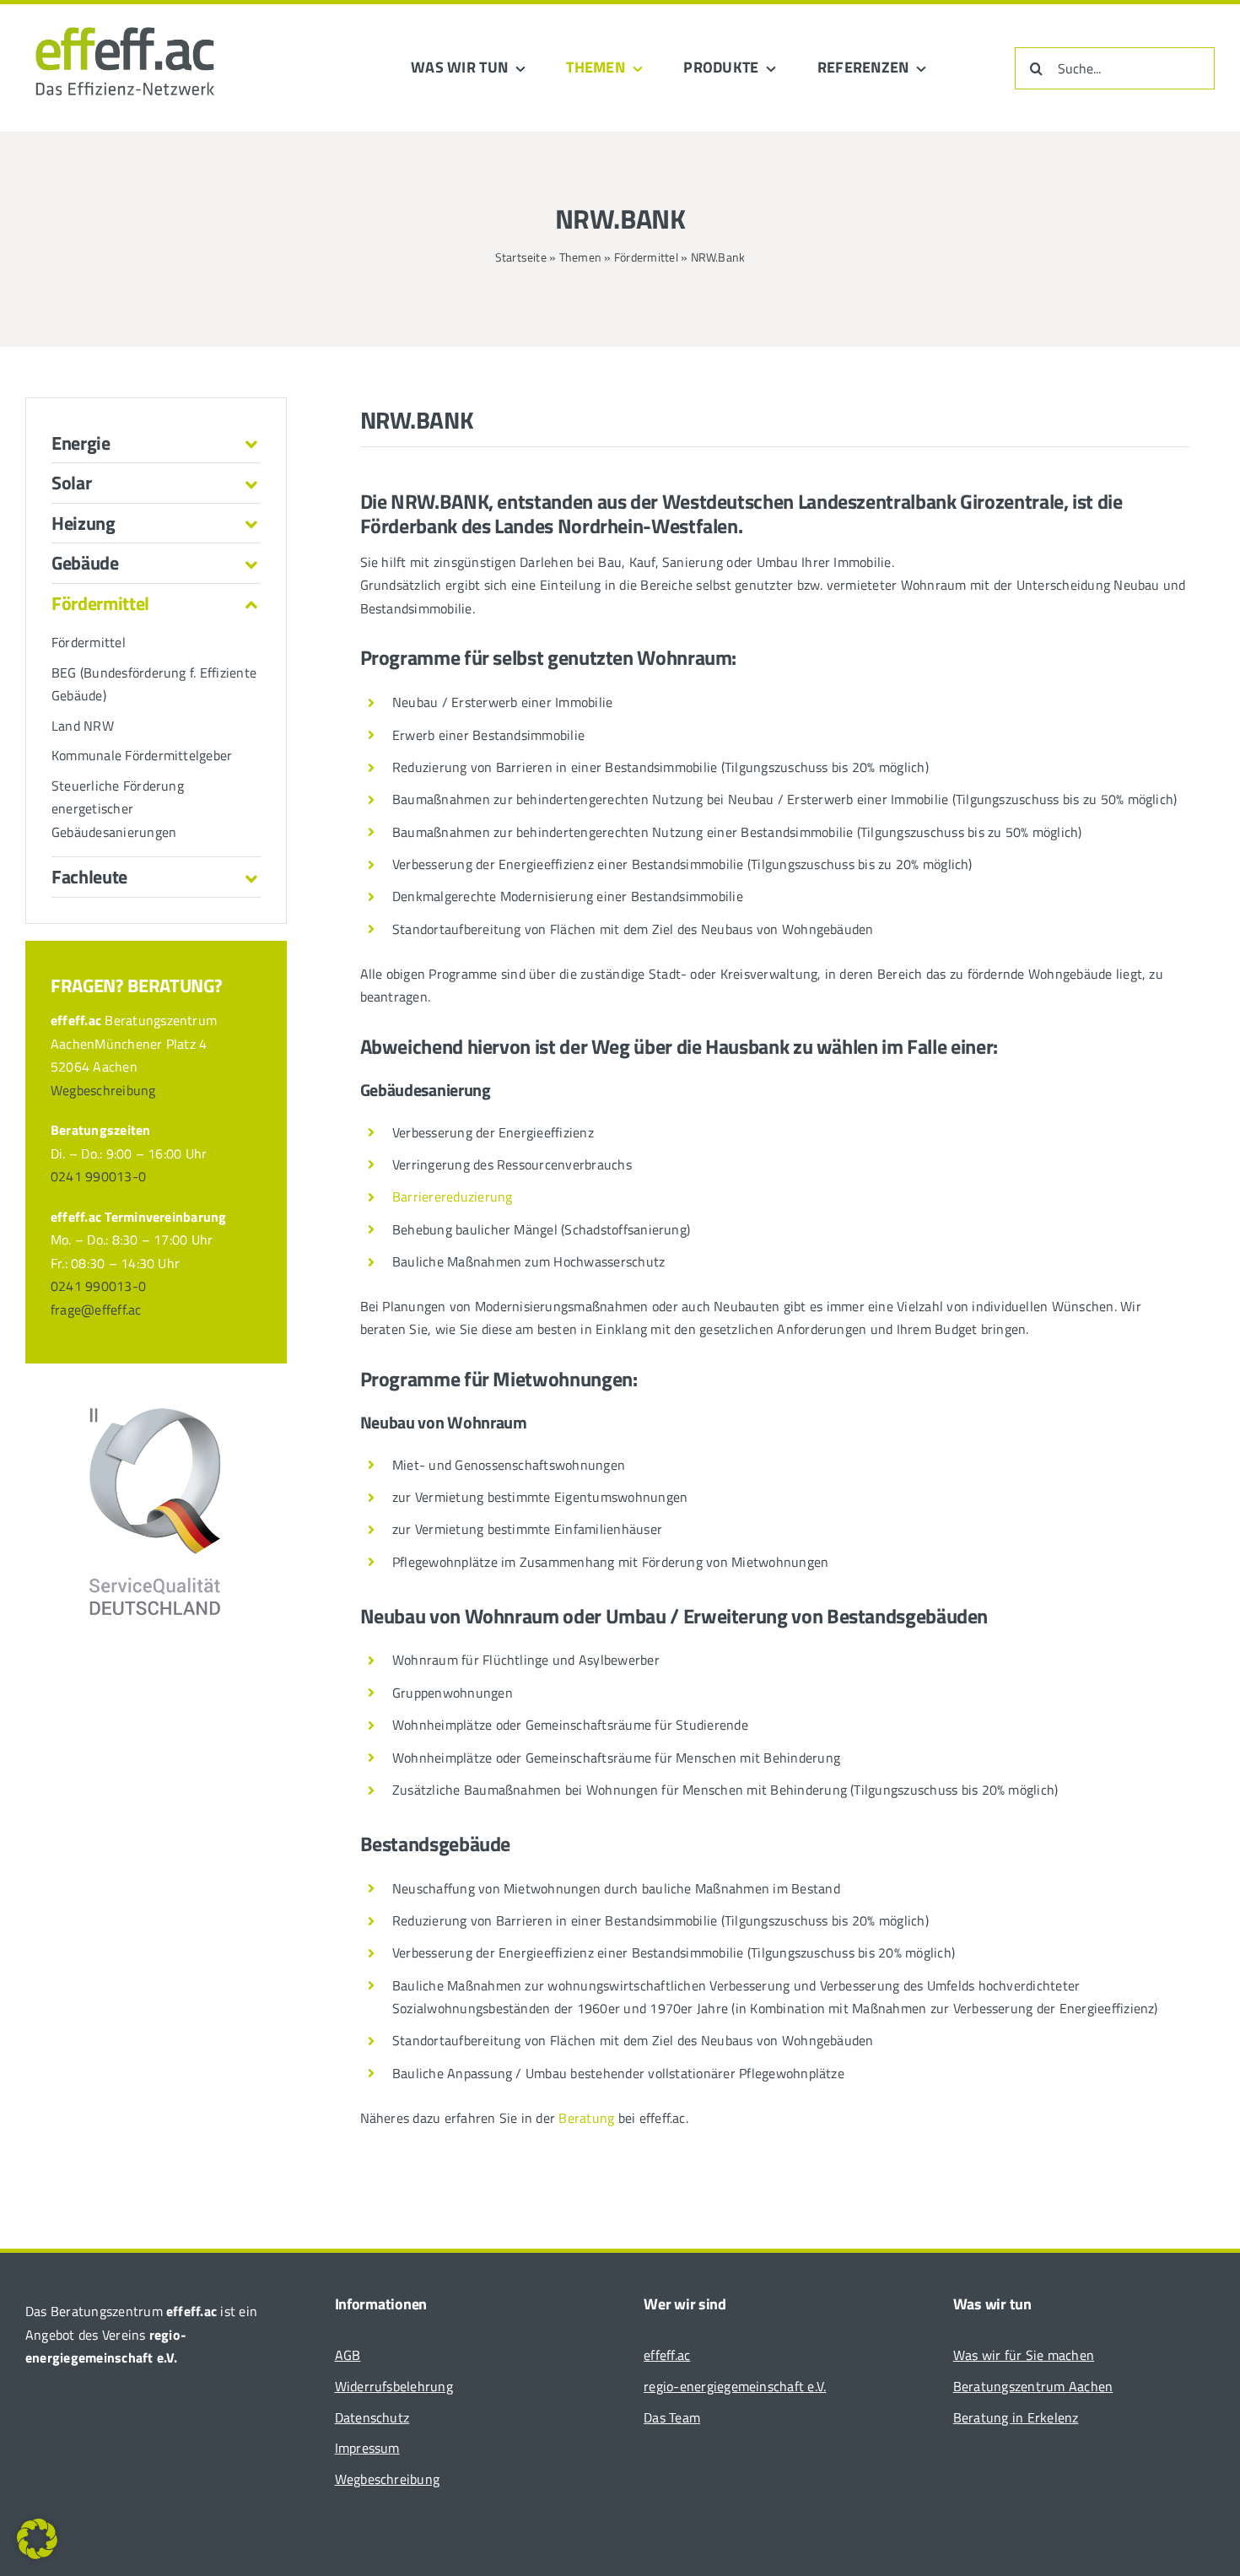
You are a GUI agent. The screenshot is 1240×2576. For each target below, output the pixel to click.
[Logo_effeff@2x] (125, 15)
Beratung (586, 2118)
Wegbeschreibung (103, 1090)
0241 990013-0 (98, 1176)
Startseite (521, 257)
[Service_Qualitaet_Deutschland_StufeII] (156, 1412)
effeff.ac (667, 2355)
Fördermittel (646, 257)
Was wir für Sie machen (1024, 2355)
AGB (348, 2355)
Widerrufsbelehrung (394, 2386)
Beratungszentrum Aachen (1033, 2386)
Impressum (367, 2448)
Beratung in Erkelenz (1016, 2417)
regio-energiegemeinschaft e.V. (735, 2386)
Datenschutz (372, 2417)
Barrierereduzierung (453, 1196)
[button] (156, 443)
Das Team (672, 2417)
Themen (580, 257)
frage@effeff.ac (96, 1310)
